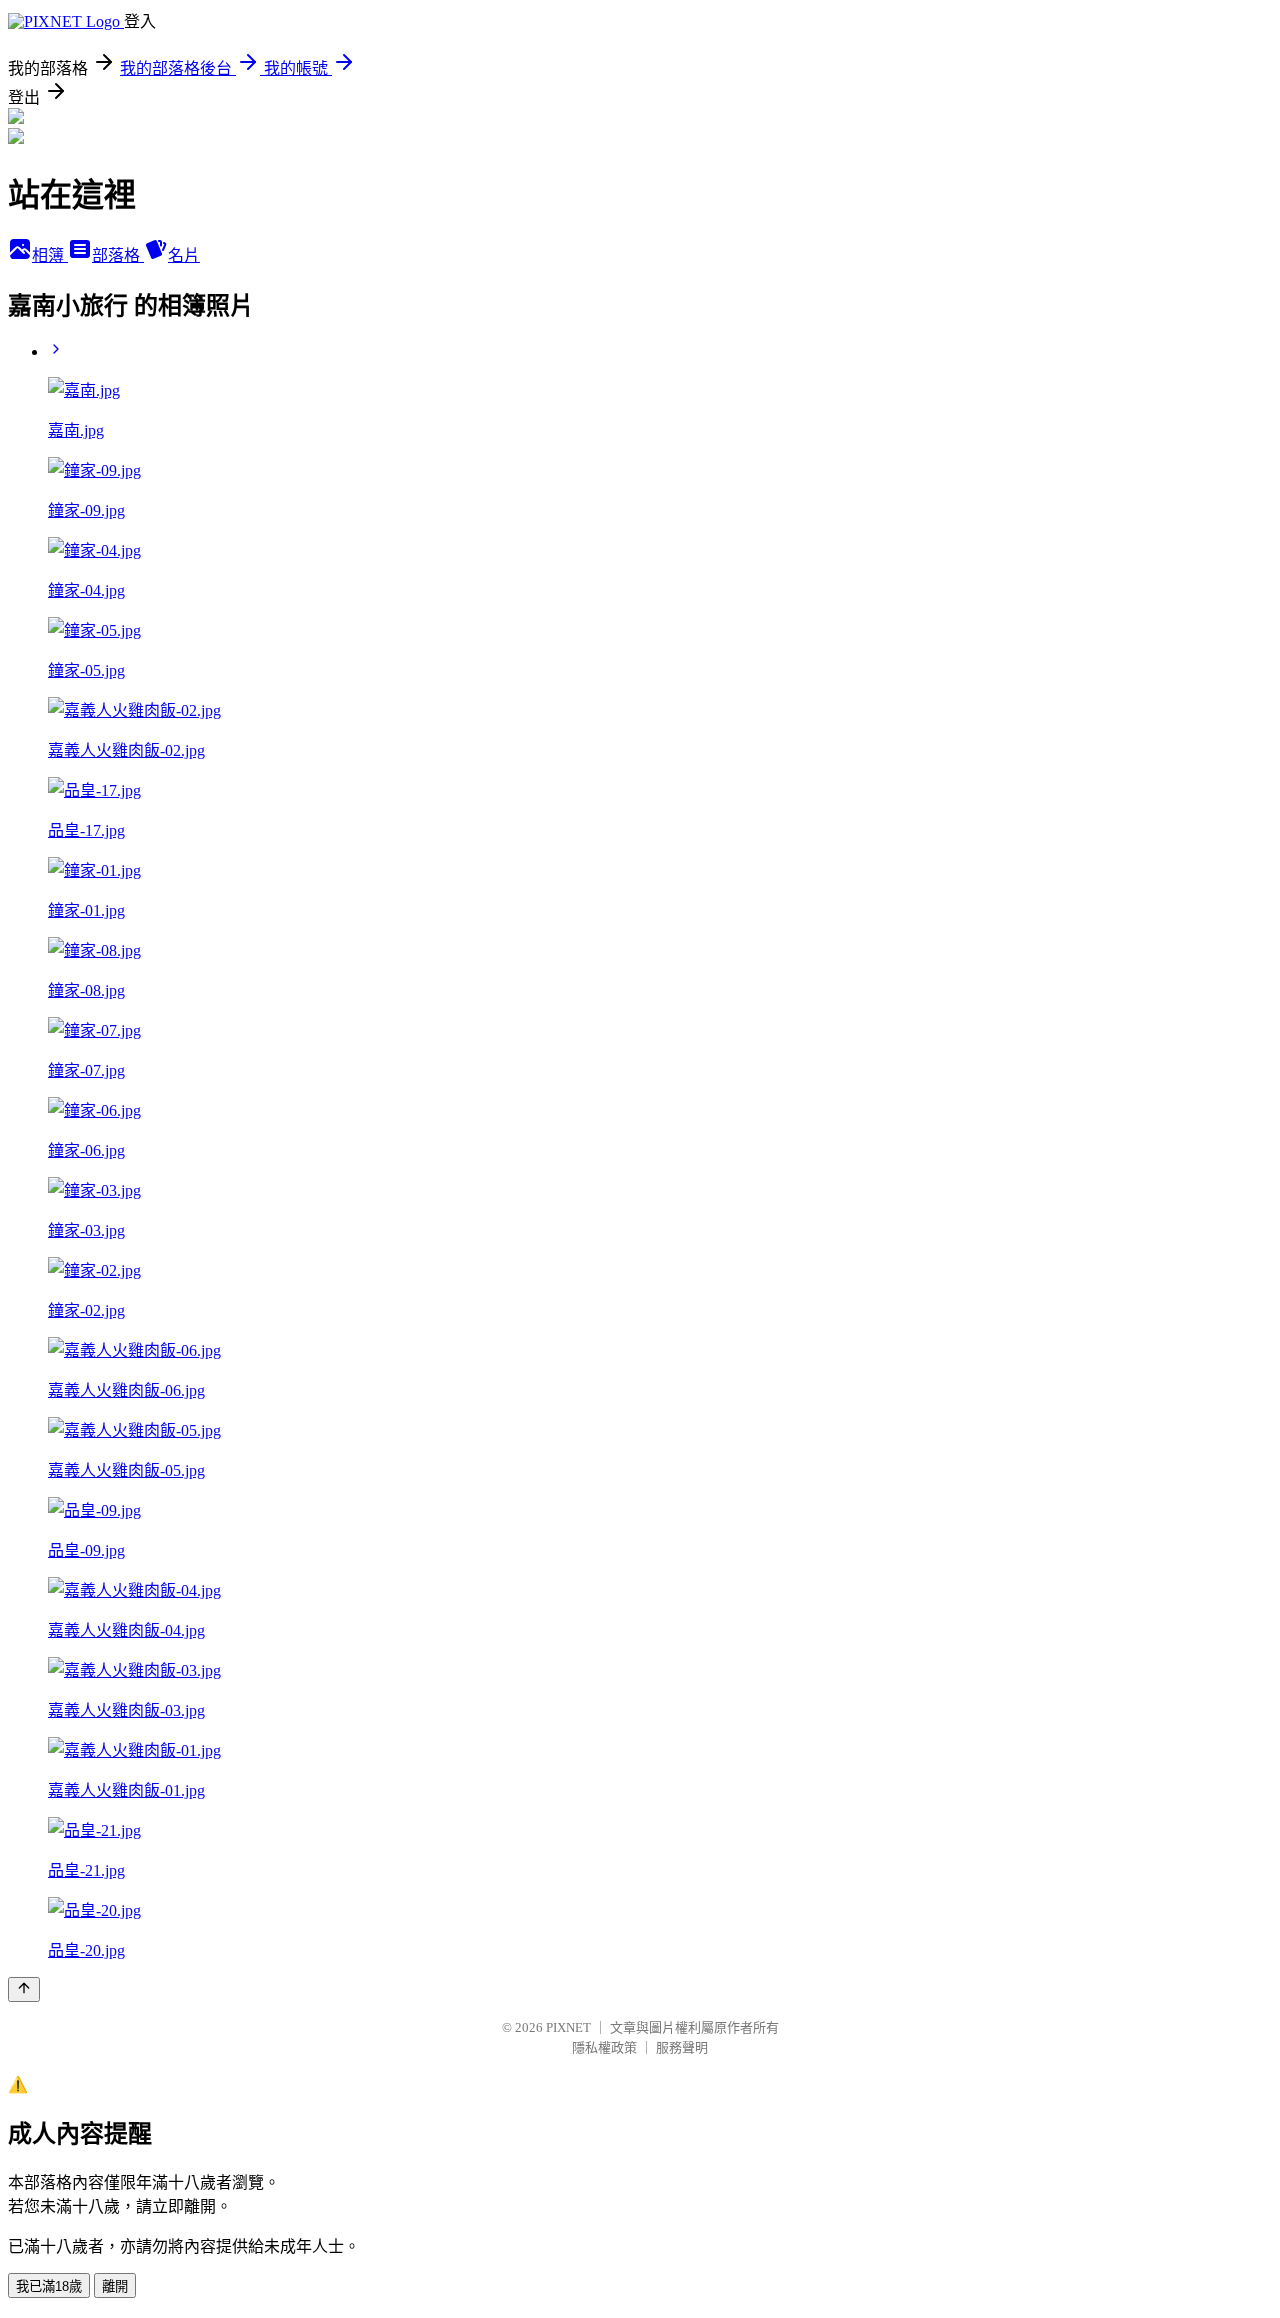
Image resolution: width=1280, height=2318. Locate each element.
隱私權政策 (604, 2047)
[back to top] (24, 1989)
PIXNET (568, 2027)
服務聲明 (682, 2047)
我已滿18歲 (49, 2286)
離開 (115, 2286)
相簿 (50, 255)
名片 (184, 255)
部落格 (118, 255)
